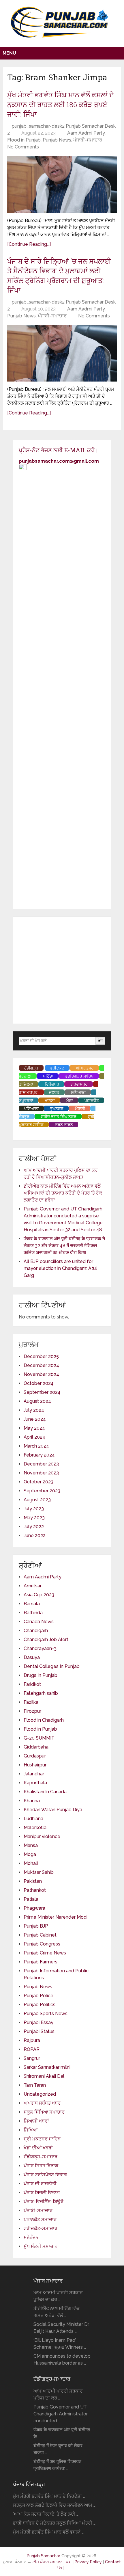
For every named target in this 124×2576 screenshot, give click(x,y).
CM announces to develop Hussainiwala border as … (62, 2360)
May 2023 (34, 1518)
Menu (9, 53)
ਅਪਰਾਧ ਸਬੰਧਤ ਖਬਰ (42, 2103)
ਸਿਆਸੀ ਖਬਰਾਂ (36, 2121)
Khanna (32, 1801)
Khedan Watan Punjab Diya (53, 1810)
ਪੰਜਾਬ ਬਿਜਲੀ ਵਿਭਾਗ (42, 2193)
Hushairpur (35, 1765)
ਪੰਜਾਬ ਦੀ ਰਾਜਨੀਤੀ (40, 2184)
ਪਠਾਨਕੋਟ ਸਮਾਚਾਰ (40, 2219)
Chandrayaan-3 (40, 1648)
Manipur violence (42, 1836)
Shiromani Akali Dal (44, 2076)
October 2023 (38, 1482)
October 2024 (39, 1383)
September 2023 (42, 1491)
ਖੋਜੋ (100, 1041)
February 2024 (39, 1455)
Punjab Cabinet (40, 1935)
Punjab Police (38, 1996)
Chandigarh (36, 1631)
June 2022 (35, 1536)
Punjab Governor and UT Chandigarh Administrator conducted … (61, 2414)
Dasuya (32, 1657)
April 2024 (34, 1437)
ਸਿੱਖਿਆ (31, 2130)
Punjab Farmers (41, 1962)
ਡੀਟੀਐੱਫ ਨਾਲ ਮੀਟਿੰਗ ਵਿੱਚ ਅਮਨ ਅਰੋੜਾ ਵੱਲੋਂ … (57, 2312)
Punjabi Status (39, 2031)
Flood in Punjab (24, 140)
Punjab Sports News (46, 2014)
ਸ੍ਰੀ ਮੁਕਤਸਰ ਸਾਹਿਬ (42, 2139)
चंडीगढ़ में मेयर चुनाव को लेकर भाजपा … (58, 2449)
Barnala (32, 1604)
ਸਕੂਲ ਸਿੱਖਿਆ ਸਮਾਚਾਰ (44, 2112)
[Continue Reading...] (29, 244)
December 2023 (41, 1464)
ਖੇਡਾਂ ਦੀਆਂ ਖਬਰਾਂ (38, 2148)
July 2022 (34, 1527)
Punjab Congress (42, 1944)
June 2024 (35, 1419)
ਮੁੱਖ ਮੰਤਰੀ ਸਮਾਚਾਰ (41, 2246)
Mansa (31, 1845)
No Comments (23, 147)
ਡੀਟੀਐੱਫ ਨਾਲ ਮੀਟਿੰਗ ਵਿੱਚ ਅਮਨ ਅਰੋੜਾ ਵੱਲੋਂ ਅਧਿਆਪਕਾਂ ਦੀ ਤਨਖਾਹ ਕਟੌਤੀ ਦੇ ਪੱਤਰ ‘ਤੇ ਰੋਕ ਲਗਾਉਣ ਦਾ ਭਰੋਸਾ (63, 1193)
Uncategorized (40, 2094)
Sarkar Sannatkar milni (47, 2067)
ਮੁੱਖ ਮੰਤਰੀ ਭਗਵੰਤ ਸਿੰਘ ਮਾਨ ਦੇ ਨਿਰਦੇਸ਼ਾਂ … (49, 2496)
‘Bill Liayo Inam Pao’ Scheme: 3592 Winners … (60, 2344)
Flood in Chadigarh (44, 1720)
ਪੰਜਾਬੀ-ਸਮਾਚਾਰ (88, 140)
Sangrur (32, 2058)
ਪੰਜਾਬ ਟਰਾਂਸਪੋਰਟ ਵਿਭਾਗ (45, 2175)
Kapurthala (35, 1783)
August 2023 (37, 1500)
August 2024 (37, 1401)
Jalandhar (34, 1774)
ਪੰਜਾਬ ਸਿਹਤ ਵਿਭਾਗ (41, 2166)
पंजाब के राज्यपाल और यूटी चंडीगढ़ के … (62, 2433)
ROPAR (32, 2049)
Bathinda (33, 1613)
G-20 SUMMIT (39, 1738)
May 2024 (34, 1428)
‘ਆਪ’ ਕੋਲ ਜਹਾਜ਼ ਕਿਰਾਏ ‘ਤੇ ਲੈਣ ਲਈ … (46, 2514)
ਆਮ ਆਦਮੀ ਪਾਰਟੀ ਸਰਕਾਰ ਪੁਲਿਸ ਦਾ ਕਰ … (58, 2296)
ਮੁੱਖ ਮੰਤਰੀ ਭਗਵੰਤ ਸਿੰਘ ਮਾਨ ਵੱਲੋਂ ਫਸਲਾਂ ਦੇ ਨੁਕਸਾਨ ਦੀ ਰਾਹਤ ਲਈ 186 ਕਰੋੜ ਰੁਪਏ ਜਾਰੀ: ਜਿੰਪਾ (61, 104)
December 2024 (41, 1365)
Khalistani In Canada (45, 1792)
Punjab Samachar (44, 2556)
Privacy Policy (89, 2562)
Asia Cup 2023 (39, 1595)
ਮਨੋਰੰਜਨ (31, 2237)
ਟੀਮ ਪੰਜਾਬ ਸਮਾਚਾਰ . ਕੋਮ (52, 2562)
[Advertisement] (62, 970)
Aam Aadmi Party (86, 133)
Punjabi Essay (38, 2022)
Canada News (39, 1622)
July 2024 (34, 1410)
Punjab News (57, 140)
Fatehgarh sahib (41, 1693)
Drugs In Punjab (41, 1675)
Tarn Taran (35, 2085)
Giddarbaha (36, 1747)
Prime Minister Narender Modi (56, 1917)
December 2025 (41, 1356)
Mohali (31, 1863)
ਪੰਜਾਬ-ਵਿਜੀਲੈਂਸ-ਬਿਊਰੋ (44, 2202)
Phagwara (34, 1908)
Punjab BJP (36, 1926)
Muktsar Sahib (39, 1872)
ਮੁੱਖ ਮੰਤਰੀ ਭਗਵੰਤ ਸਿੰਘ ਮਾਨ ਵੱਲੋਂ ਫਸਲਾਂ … (48, 2532)
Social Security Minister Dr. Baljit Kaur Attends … (61, 2328)
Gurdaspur (35, 1756)
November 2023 (41, 1473)
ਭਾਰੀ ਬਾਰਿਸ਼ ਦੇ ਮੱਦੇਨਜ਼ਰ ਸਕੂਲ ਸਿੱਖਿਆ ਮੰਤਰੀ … (54, 2523)
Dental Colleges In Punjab (52, 1666)
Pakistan (33, 1881)
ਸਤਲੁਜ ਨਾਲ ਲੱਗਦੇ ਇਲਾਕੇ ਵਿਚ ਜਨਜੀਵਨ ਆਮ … (54, 2505)
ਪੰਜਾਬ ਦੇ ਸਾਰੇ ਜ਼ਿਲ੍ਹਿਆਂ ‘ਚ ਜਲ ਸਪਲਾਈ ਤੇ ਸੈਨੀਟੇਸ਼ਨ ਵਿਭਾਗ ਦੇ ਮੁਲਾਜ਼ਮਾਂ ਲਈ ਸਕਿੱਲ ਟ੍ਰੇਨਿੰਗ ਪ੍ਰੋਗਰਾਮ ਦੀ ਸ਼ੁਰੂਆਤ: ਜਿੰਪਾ (59, 276)
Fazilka (31, 1702)
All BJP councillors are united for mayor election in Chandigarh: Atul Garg (60, 1268)
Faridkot (32, 1684)
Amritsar (33, 1586)
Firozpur (32, 1711)
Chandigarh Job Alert (46, 1639)
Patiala (31, 1899)
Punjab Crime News (45, 1953)
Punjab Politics (40, 2005)
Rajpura (32, 2040)
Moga (30, 1854)
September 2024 (42, 1392)
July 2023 (34, 1509)
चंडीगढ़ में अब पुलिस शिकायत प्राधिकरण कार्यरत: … (57, 2465)
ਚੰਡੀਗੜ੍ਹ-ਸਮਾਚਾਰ (41, 2157)
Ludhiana (33, 1819)
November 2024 (41, 1374)
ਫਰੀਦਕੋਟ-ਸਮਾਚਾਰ (41, 2228)
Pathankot (35, 1890)
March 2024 (36, 1446)
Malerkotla (35, 1828)
